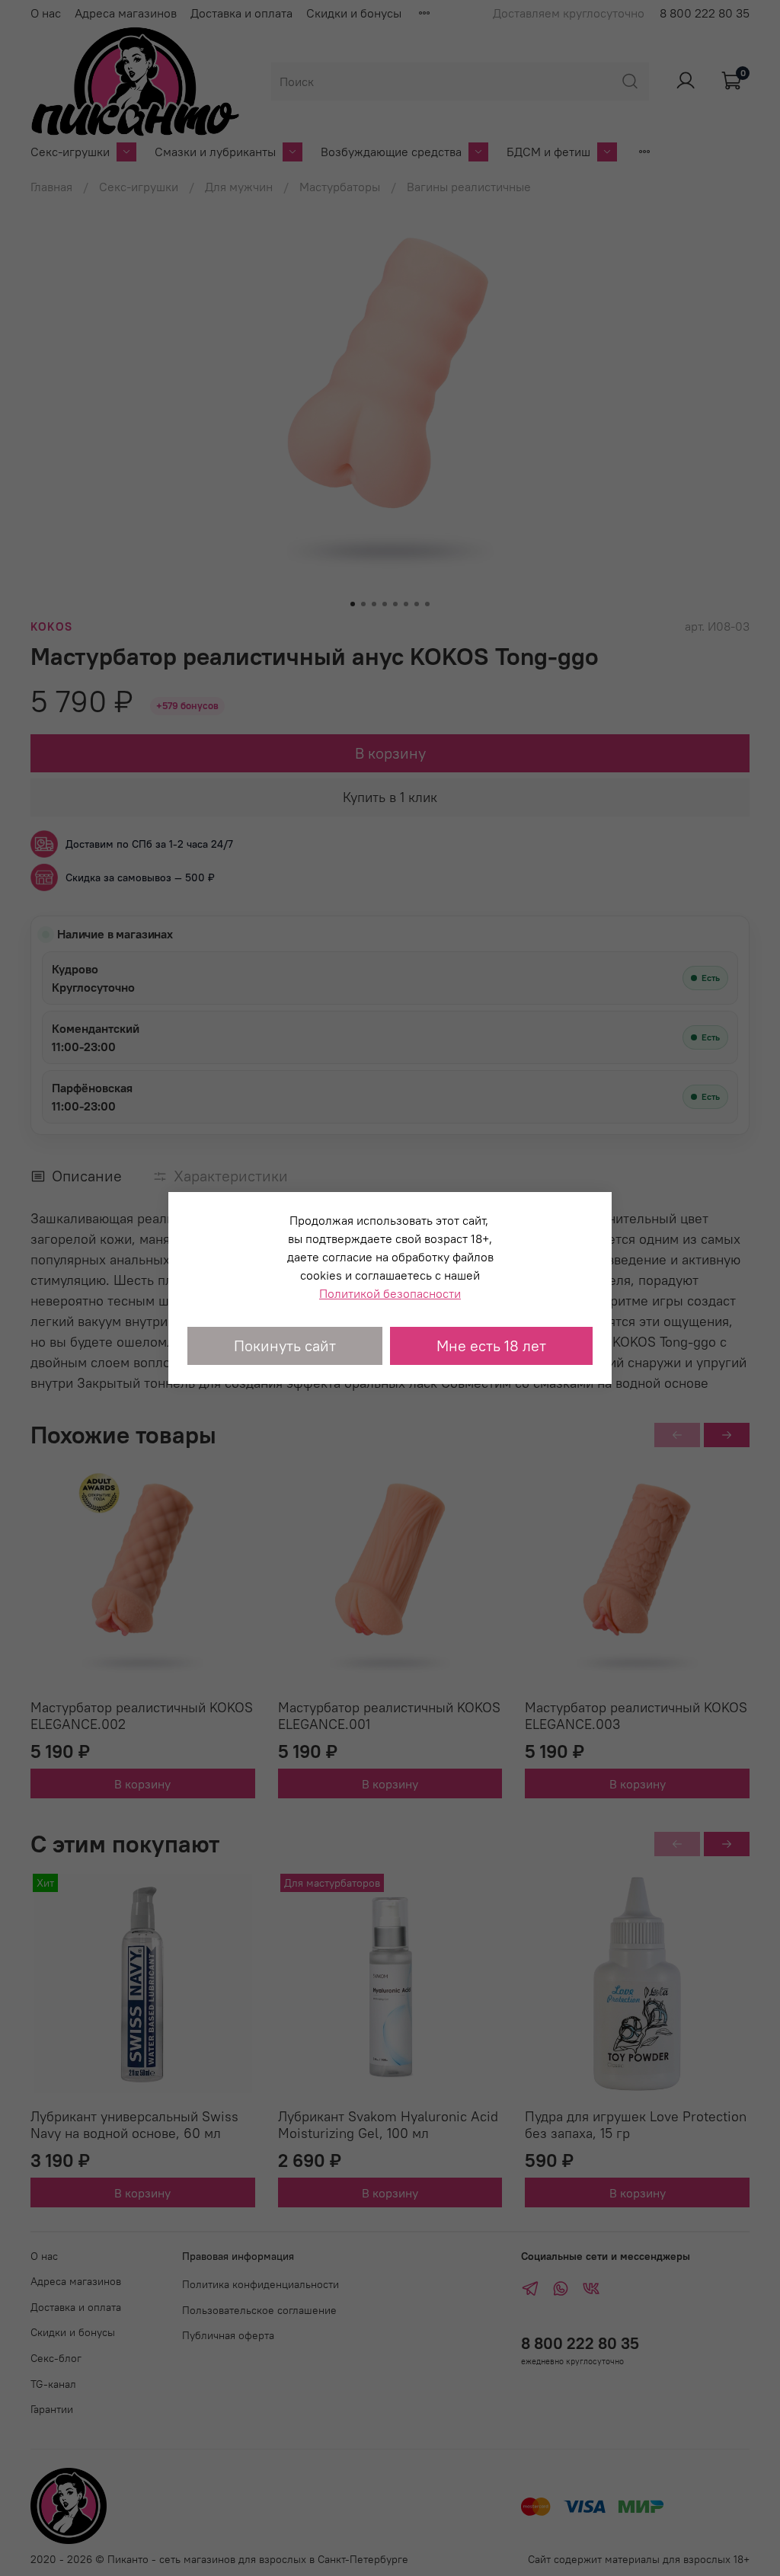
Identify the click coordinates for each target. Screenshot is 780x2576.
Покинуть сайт (285, 1346)
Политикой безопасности (390, 1293)
